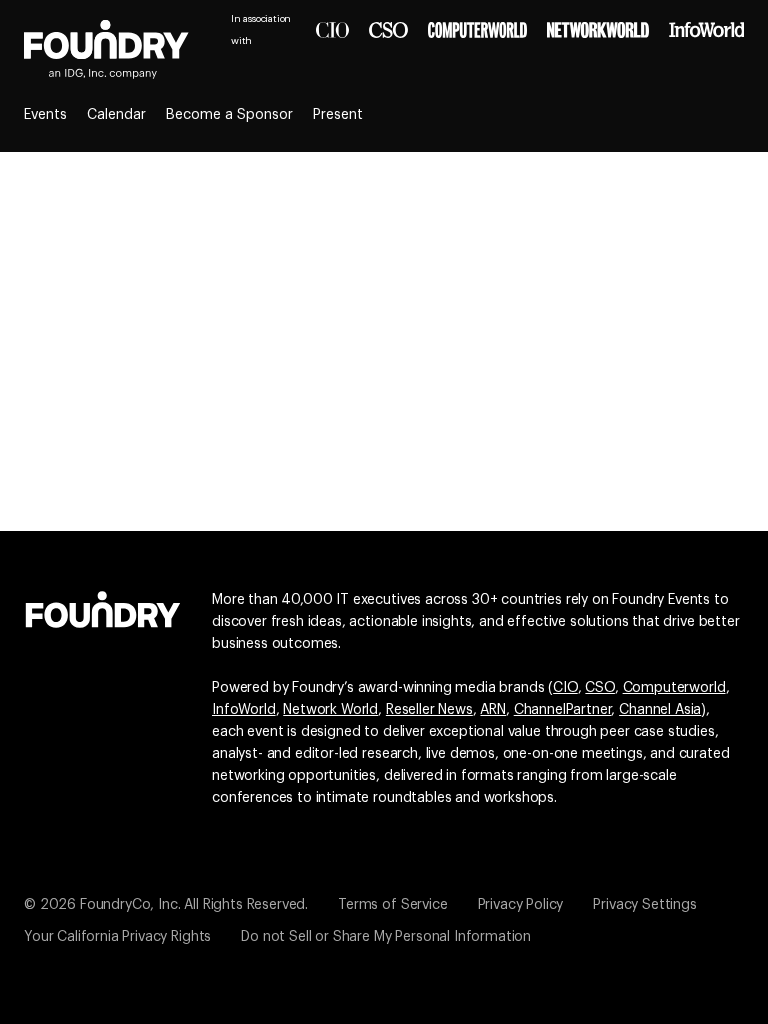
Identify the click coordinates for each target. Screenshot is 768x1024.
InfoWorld (244, 710)
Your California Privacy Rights (117, 937)
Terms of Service (392, 905)
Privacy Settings (644, 905)
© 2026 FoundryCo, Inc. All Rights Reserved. (166, 905)
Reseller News (429, 710)
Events (45, 115)
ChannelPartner (563, 710)
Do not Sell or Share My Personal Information (386, 937)
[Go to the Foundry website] (103, 607)
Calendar (116, 115)
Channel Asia (660, 710)
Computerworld (674, 688)
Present (338, 115)
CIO (565, 688)
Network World (330, 710)
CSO (600, 688)
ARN (493, 710)
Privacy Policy (521, 905)
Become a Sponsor (229, 115)
